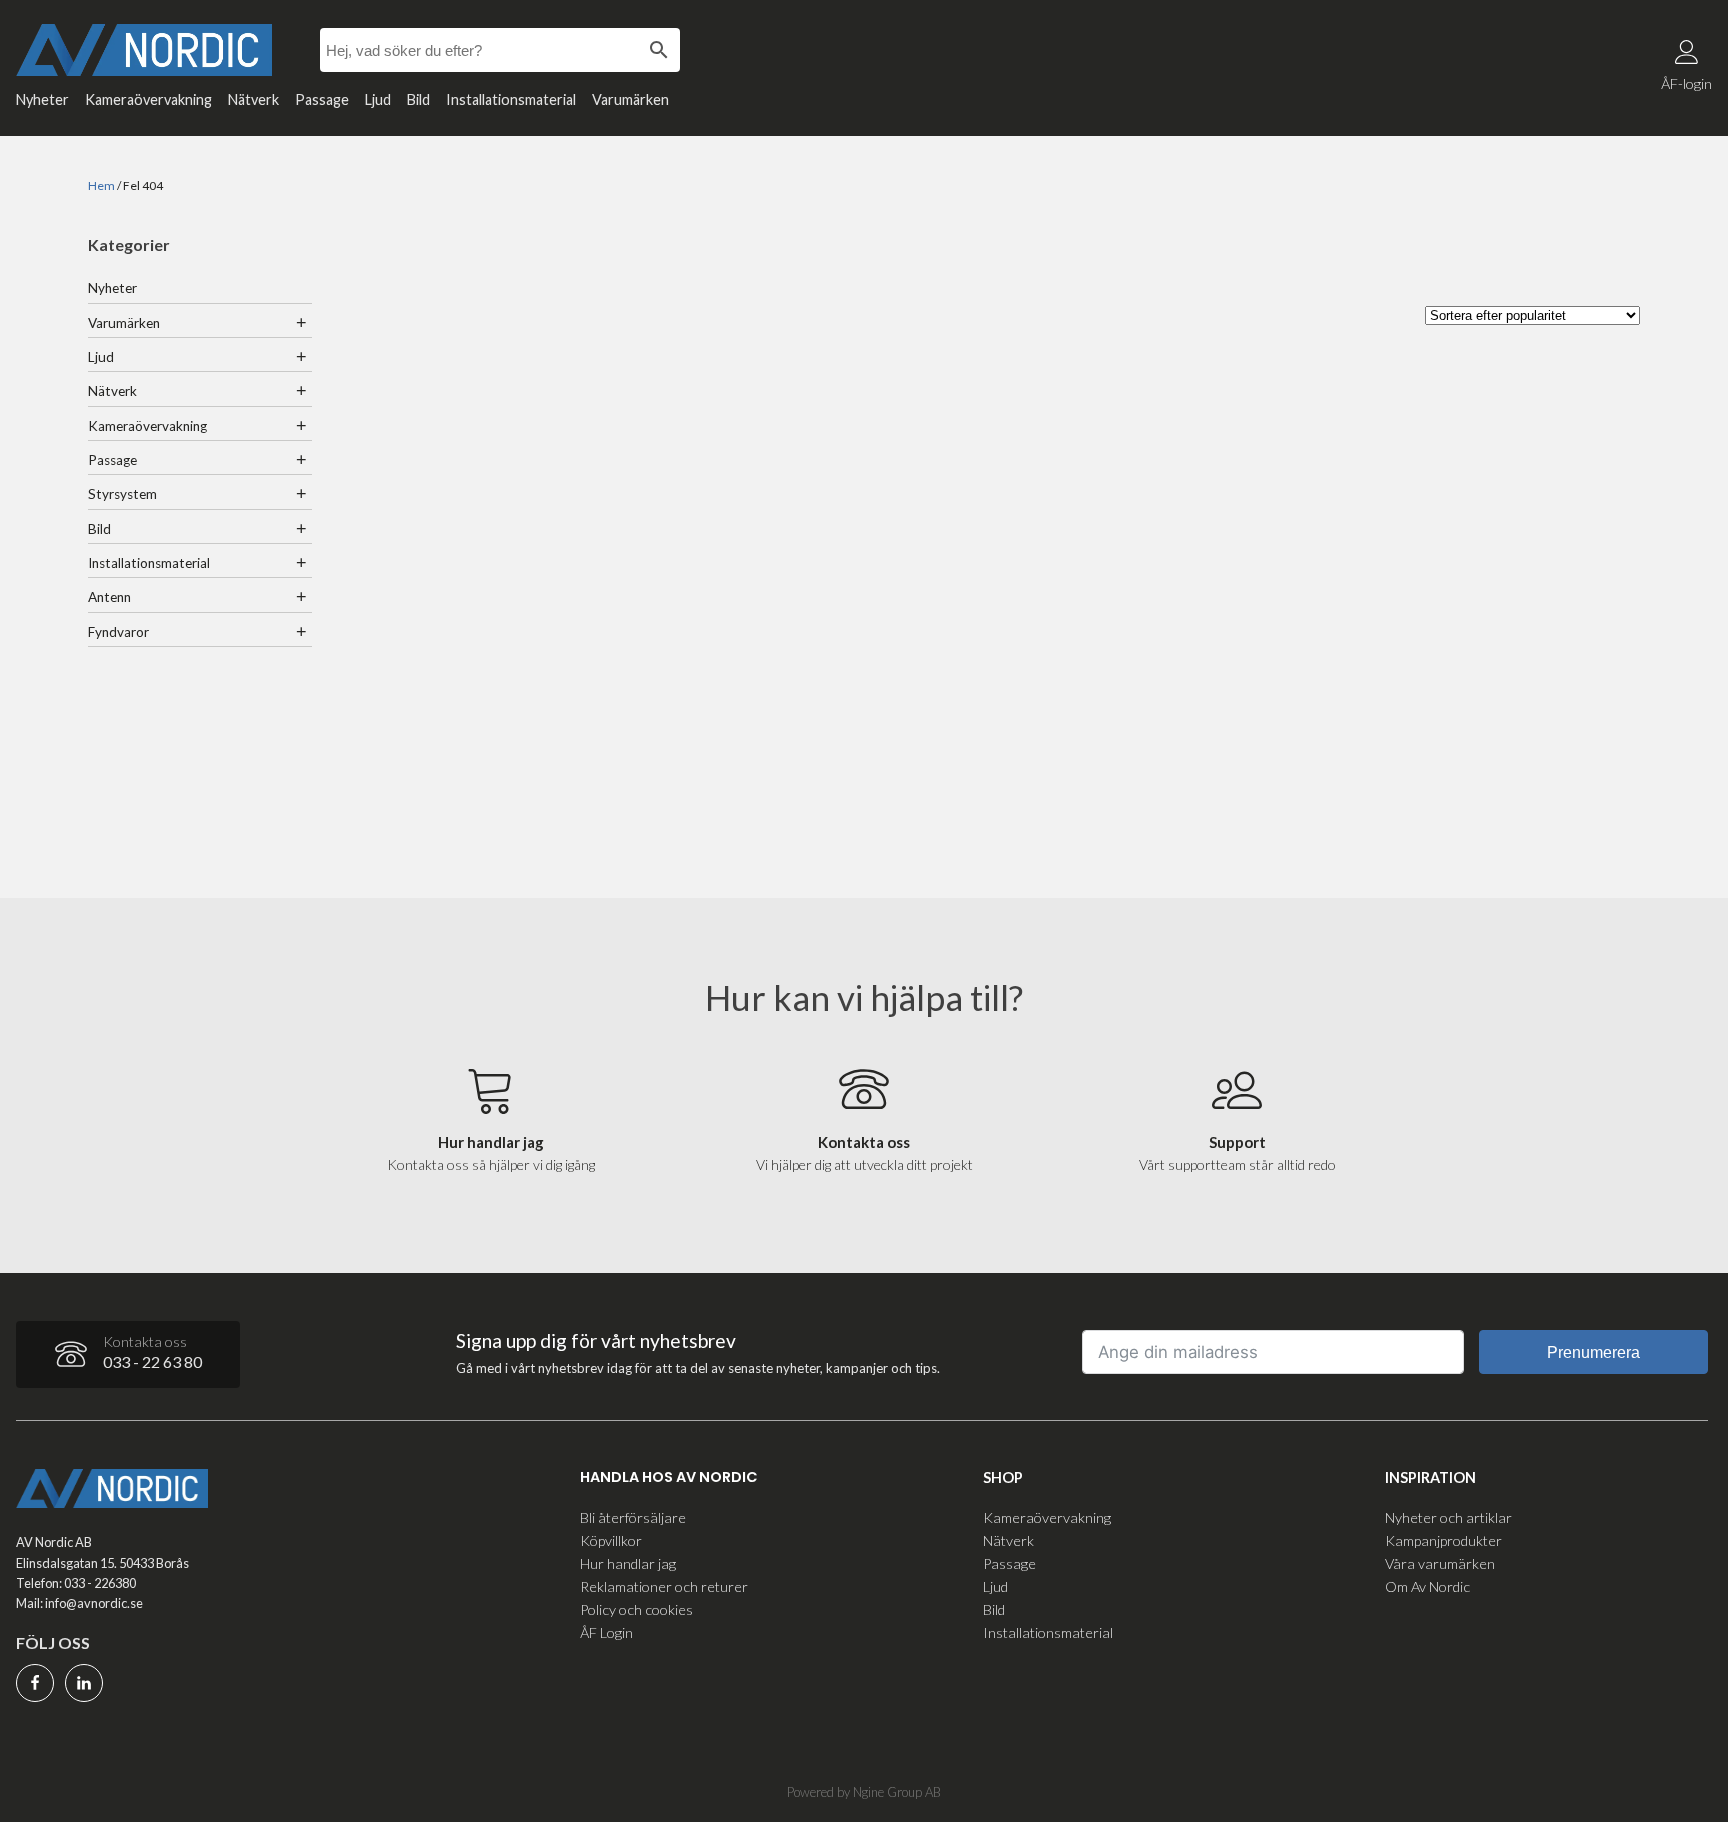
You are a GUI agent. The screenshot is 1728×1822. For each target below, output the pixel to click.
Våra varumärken (1440, 1563)
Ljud (378, 99)
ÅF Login (606, 1632)
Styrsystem (122, 494)
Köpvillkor (611, 1540)
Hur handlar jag (628, 1563)
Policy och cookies (636, 1609)
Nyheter (42, 99)
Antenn (109, 597)
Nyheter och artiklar (1448, 1517)
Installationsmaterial (511, 99)
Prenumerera (1593, 1352)
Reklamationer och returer (664, 1586)
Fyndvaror (118, 632)
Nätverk (253, 99)
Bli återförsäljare (633, 1517)
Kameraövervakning (148, 99)
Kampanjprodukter (1443, 1540)
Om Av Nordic (1427, 1586)
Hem (101, 185)
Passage (322, 99)
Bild (418, 99)
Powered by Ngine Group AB (864, 1792)
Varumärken (630, 99)
